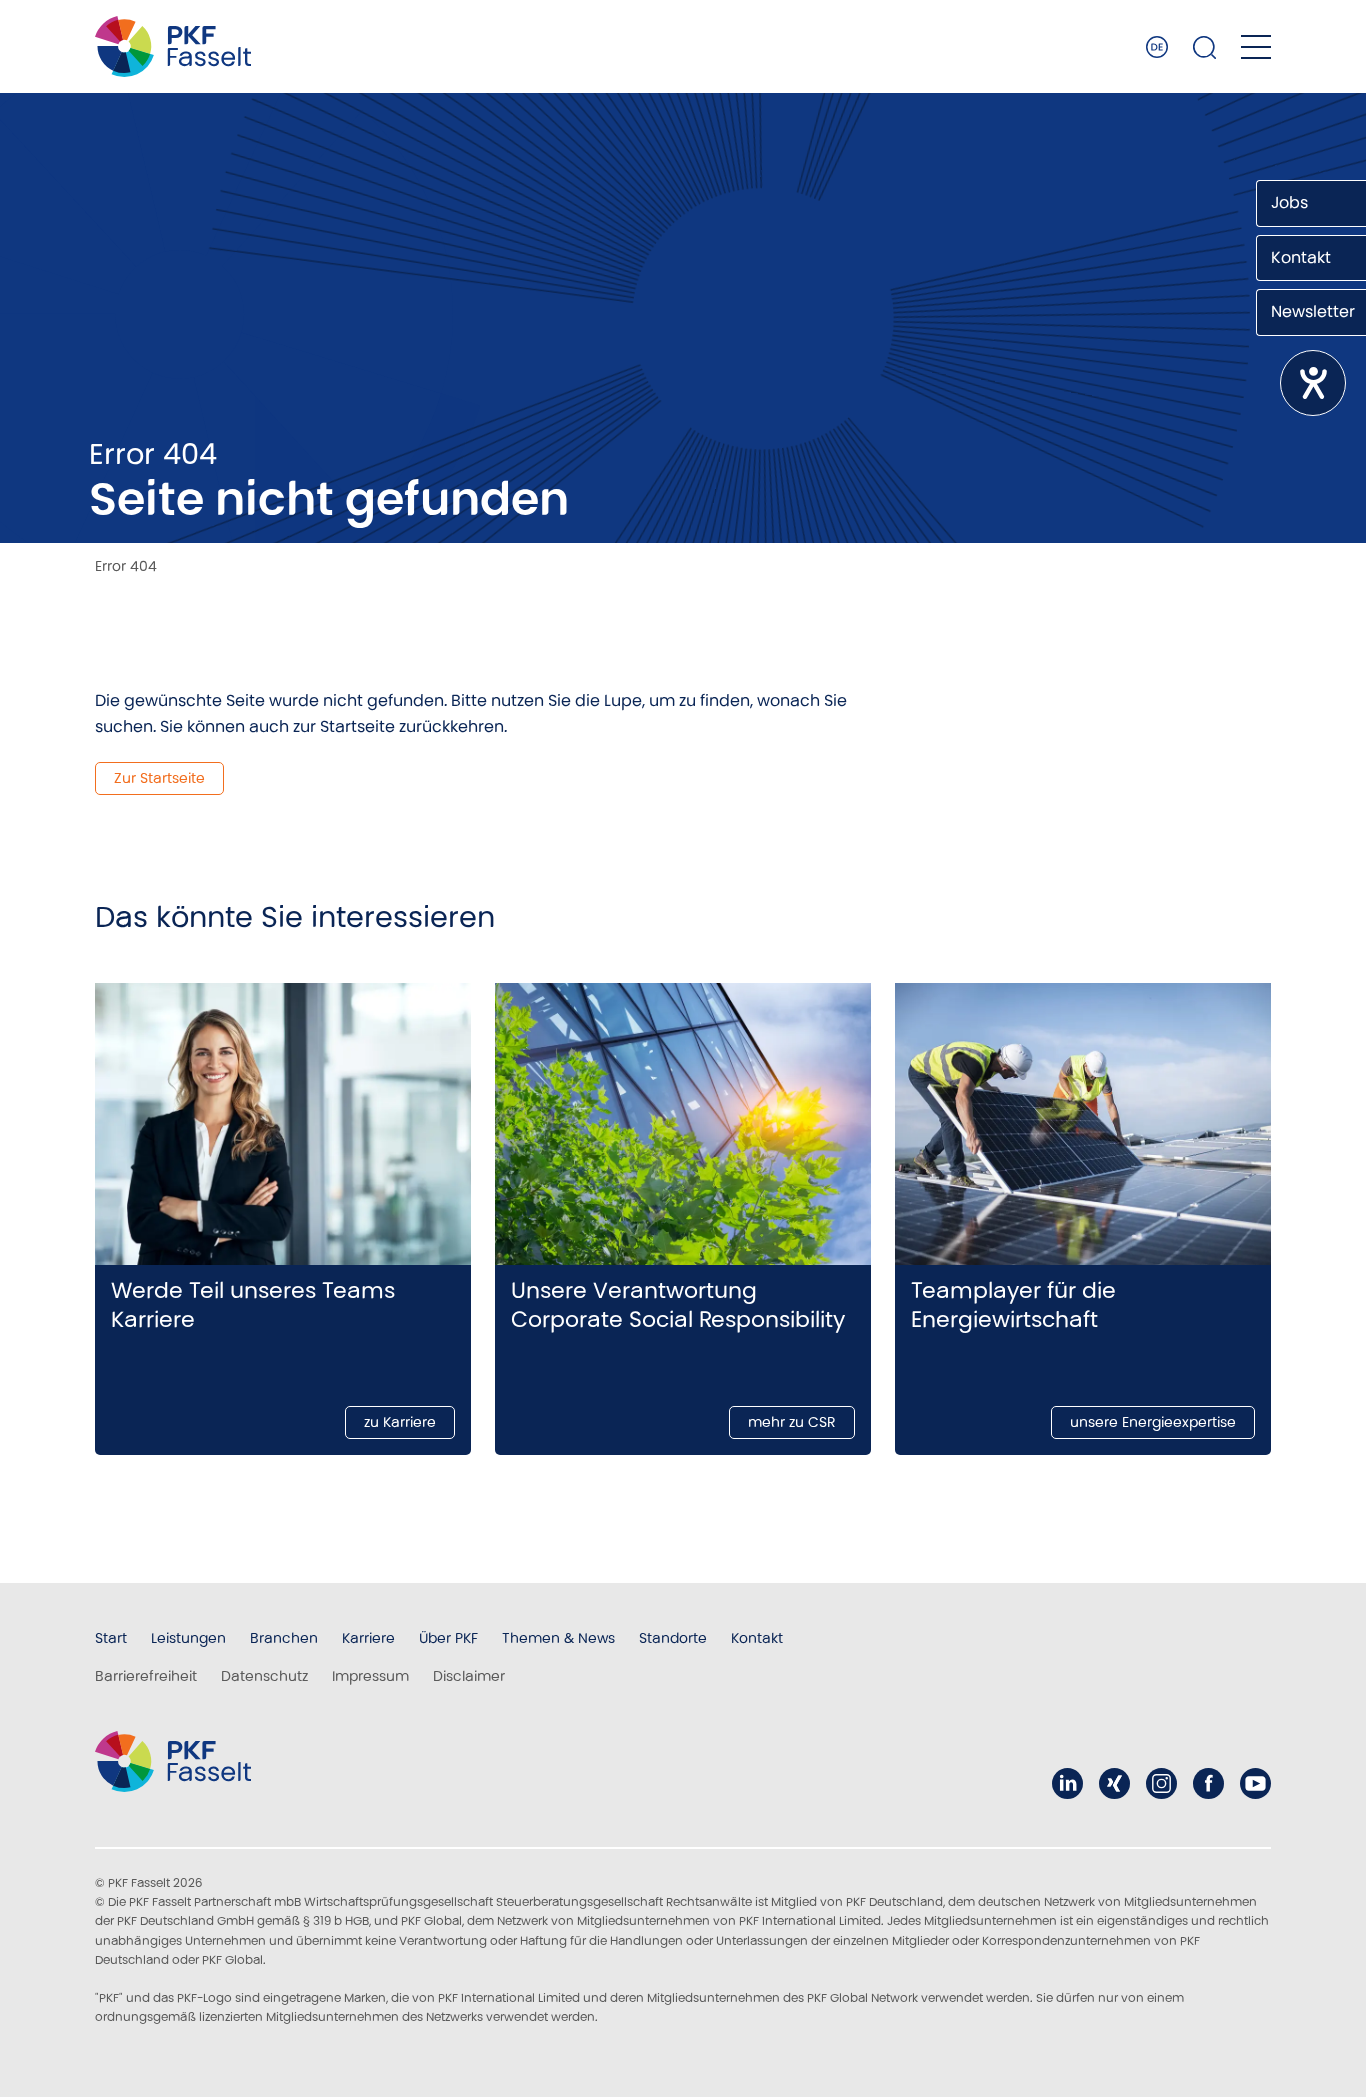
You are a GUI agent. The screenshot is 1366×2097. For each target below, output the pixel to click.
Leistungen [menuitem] (188, 1638)
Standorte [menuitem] (673, 1638)
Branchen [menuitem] (284, 1638)
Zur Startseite (159, 778)
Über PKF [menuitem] (448, 1638)
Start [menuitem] (111, 1638)
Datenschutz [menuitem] (264, 1676)
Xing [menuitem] (1114, 1783)
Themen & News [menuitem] (558, 1638)
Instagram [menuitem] (1161, 1783)
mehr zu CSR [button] (792, 1422)
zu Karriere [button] (400, 1422)
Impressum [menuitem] (370, 1676)
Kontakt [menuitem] (757, 1638)
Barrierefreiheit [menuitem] (146, 1676)
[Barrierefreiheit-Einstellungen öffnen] (1313, 383)
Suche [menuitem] (1205, 47)
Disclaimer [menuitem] (469, 1676)
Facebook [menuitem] (1208, 1783)
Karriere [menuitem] (368, 1638)
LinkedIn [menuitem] (1067, 1783)
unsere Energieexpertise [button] (1153, 1422)
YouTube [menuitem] (1255, 1783)
